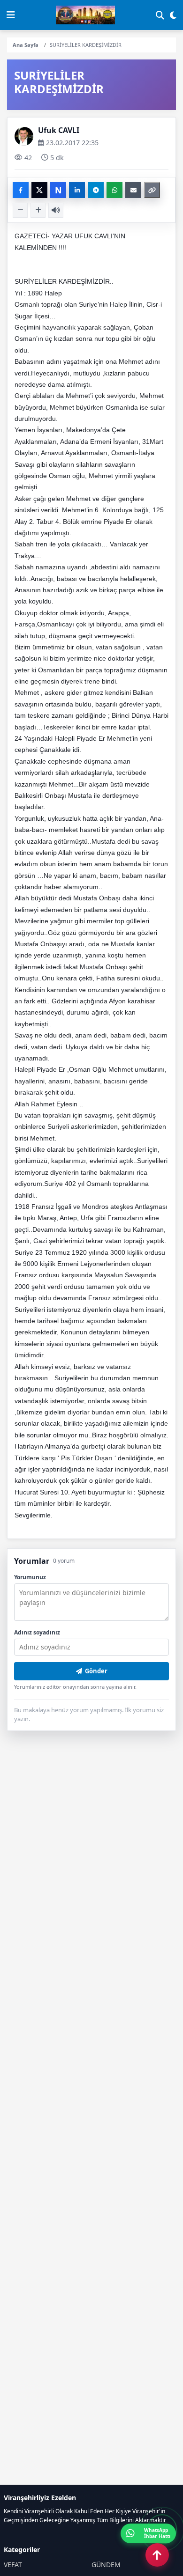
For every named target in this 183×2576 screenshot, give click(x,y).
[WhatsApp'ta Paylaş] (114, 190)
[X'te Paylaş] (39, 190)
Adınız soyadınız (37, 1632)
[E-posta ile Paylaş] (133, 190)
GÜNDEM (106, 2565)
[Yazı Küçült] (20, 210)
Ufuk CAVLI (59, 130)
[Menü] (11, 15)
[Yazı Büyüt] (38, 210)
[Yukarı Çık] (157, 2555)
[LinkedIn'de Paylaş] (77, 190)
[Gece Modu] (173, 15)
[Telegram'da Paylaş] (96, 190)
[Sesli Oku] (56, 210)
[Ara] (160, 15)
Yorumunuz (30, 1577)
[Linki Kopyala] (152, 190)
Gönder (96, 1671)
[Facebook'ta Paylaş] (21, 190)
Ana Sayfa (26, 45)
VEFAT (13, 2565)
